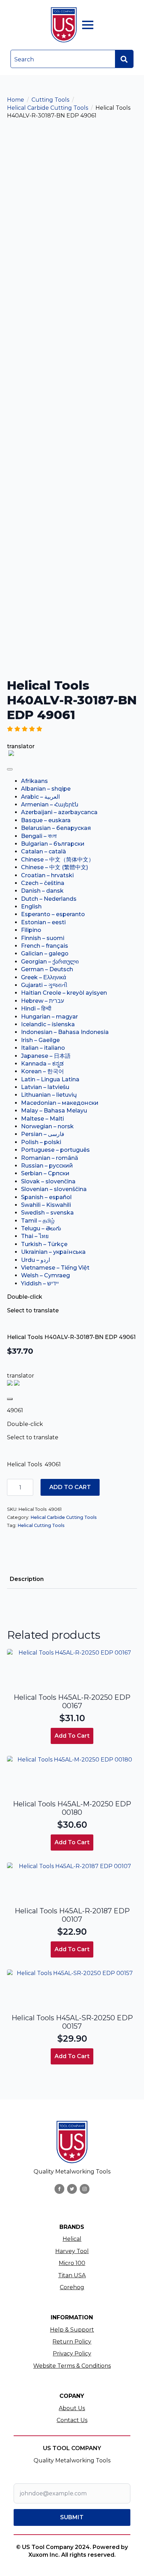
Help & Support (72, 2330)
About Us (72, 2408)
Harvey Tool (72, 2251)
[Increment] (28, 1488)
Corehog (72, 2287)
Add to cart (70, 1487)
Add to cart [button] (72, 1736)
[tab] (27, 1579)
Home (16, 100)
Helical (72, 2239)
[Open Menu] (88, 25)
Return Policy (72, 2342)
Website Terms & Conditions (72, 2366)
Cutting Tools (50, 100)
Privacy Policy (72, 2354)
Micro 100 (72, 2263)
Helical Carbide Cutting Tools (48, 108)
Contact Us (72, 2420)
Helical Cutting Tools (41, 1525)
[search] (124, 59)
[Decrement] (13, 1488)
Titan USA (72, 2275)
